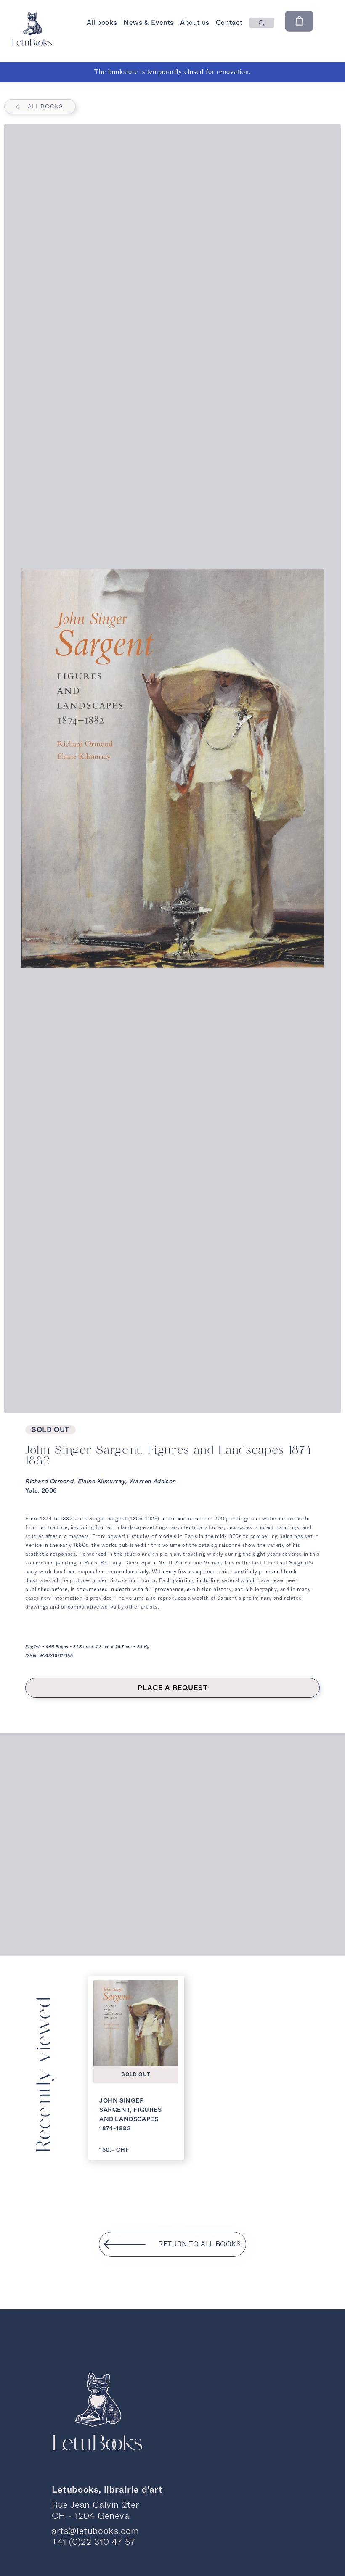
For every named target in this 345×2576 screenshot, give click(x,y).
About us (195, 22)
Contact (229, 22)
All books (102, 22)
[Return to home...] (32, 44)
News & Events (149, 22)
